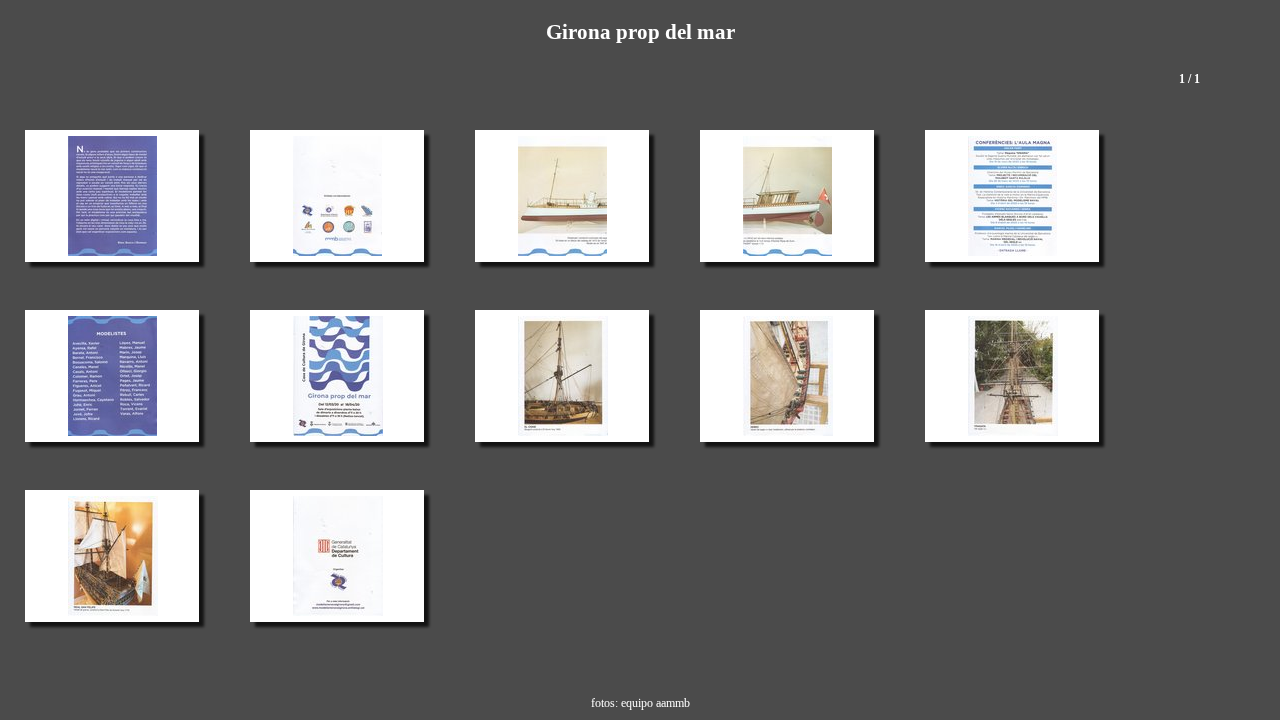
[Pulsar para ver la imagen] (112, 196)
